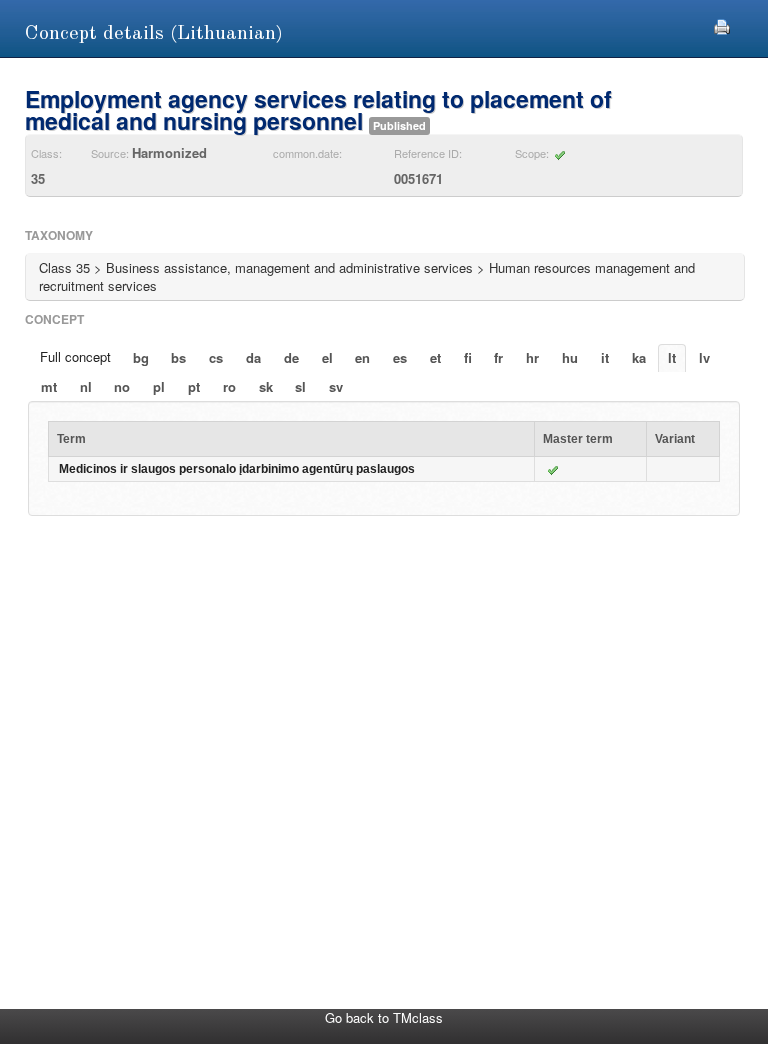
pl (159, 386)
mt (49, 386)
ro (229, 386)
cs (216, 357)
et (435, 357)
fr (498, 357)
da (253, 357)
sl (300, 386)
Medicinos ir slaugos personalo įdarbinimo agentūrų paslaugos (237, 469)
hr (532, 357)
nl (86, 386)
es (400, 357)
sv (336, 386)
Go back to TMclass (384, 1017)
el (327, 357)
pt (194, 386)
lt (672, 357)
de (291, 357)
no (122, 386)
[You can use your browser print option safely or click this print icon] (722, 24)
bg (141, 357)
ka (639, 357)
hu (570, 357)
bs (178, 357)
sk (266, 386)
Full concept (75, 356)
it (605, 357)
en (362, 357)
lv (704, 357)
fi (468, 357)
